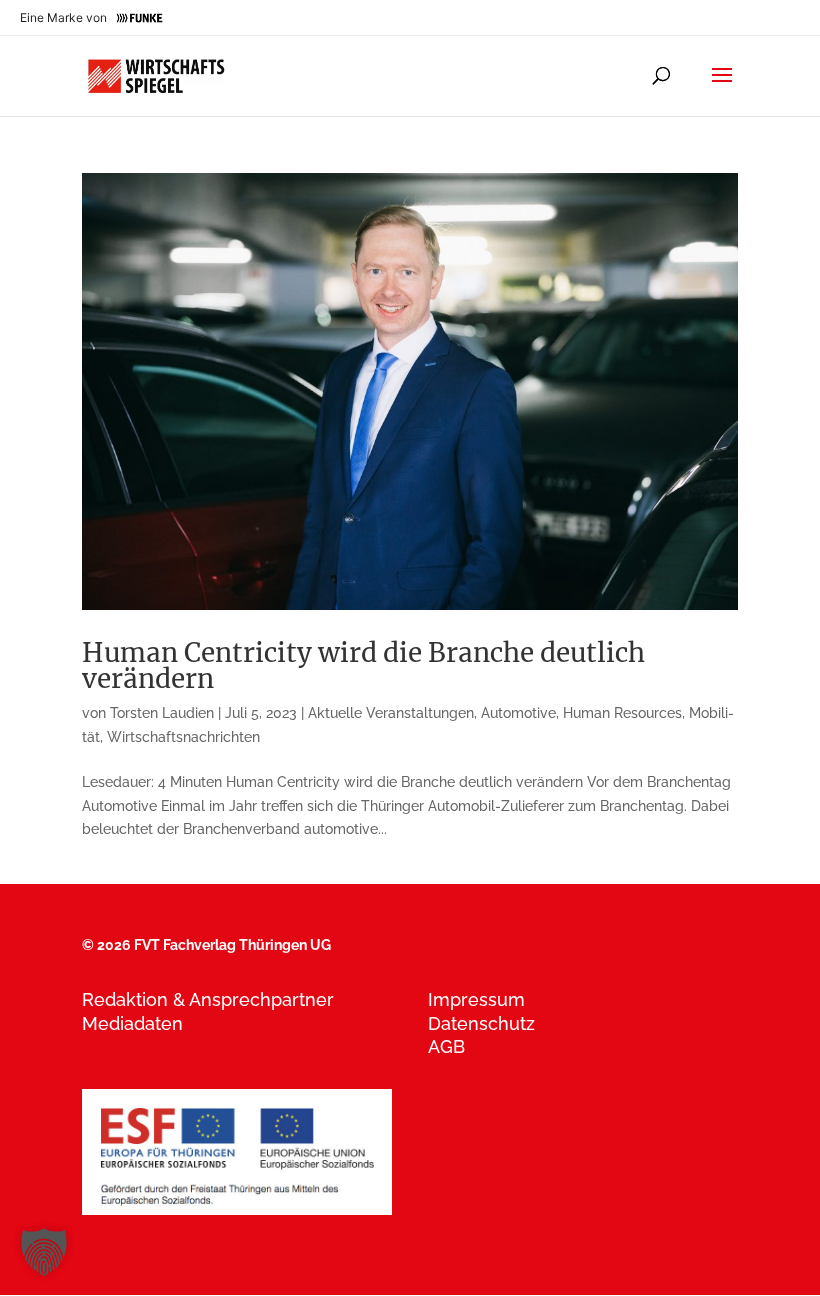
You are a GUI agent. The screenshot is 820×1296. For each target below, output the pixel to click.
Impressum (476, 999)
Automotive (518, 713)
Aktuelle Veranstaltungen (391, 713)
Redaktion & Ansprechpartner (208, 999)
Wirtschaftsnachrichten (183, 737)
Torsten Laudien (162, 713)
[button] (44, 1252)
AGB (446, 1046)
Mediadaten (132, 1023)
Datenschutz (481, 1023)
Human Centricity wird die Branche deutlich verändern (363, 665)
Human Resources (622, 713)
